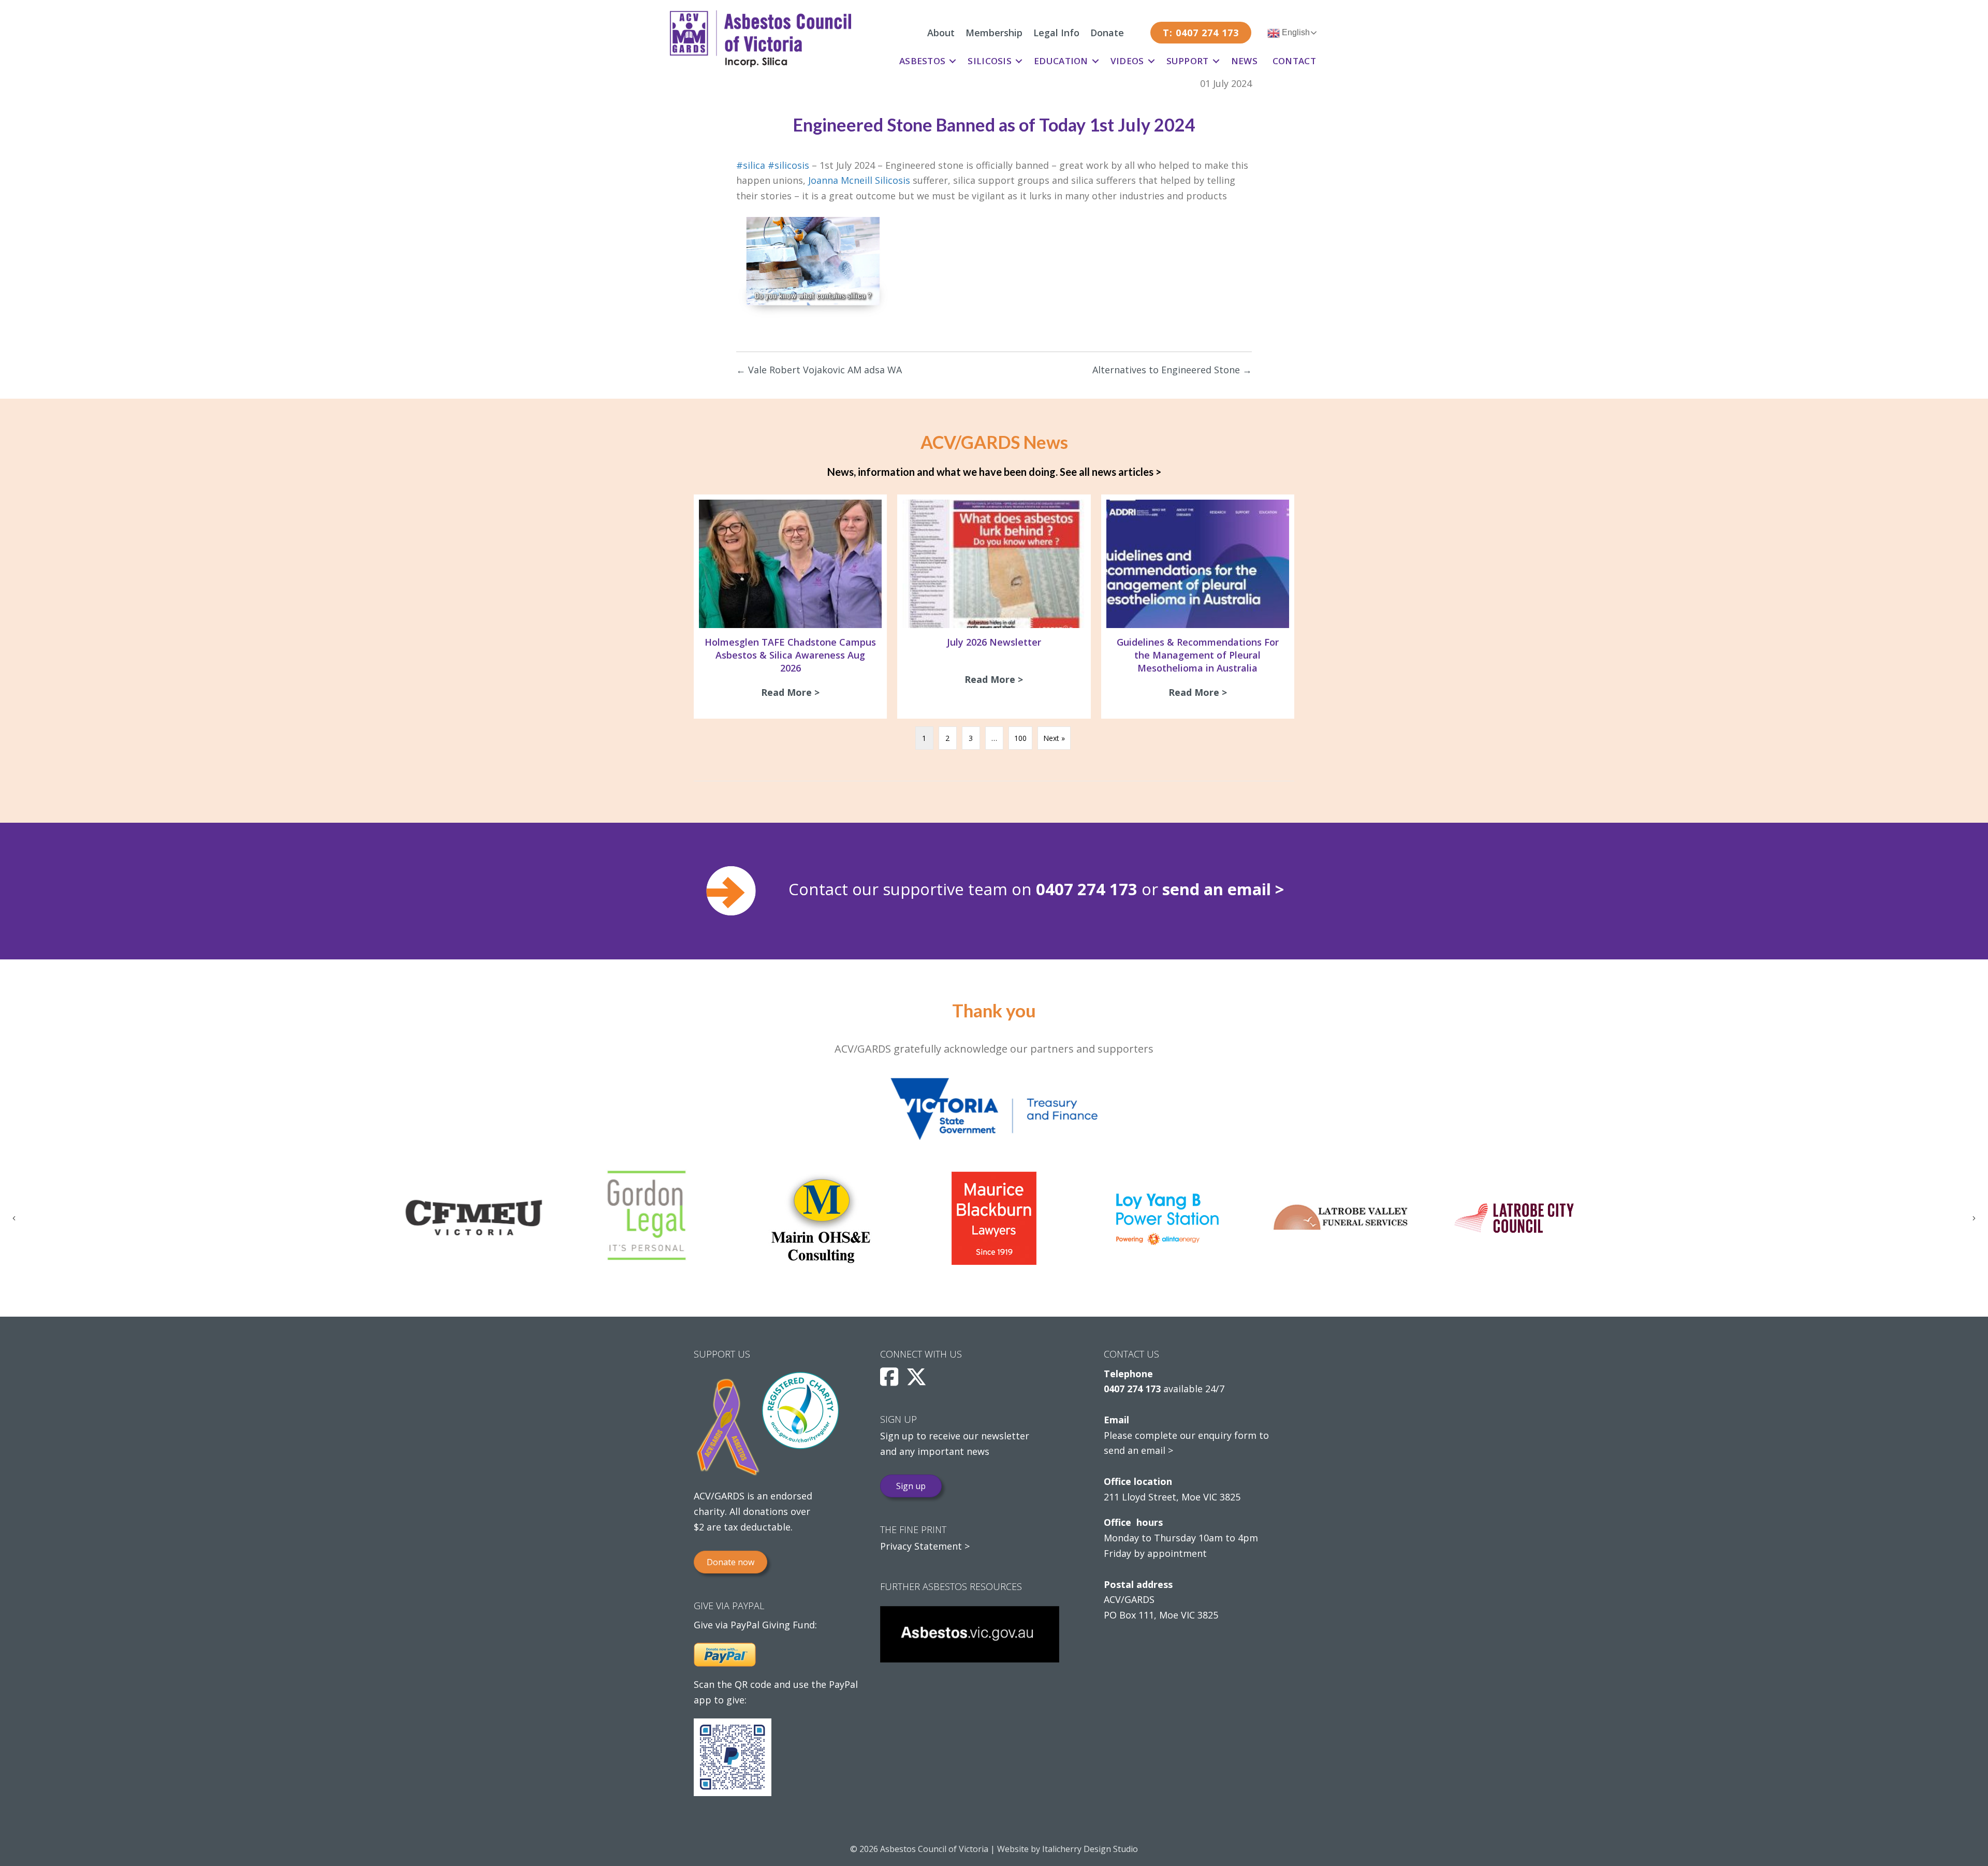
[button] (953, 61)
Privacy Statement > (925, 1546)
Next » (1054, 738)
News (1244, 61)
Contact (1294, 61)
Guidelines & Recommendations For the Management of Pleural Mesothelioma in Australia (1198, 655)
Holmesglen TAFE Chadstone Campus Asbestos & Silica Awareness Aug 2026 (790, 655)
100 (1020, 738)
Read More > (793, 692)
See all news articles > (1110, 472)
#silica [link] (751, 165)
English (1295, 32)
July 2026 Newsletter (994, 642)
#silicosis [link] (788, 165)
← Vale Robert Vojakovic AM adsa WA (819, 370)
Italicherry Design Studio (1090, 1849)
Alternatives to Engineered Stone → (1172, 370)
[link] (859, 180)
